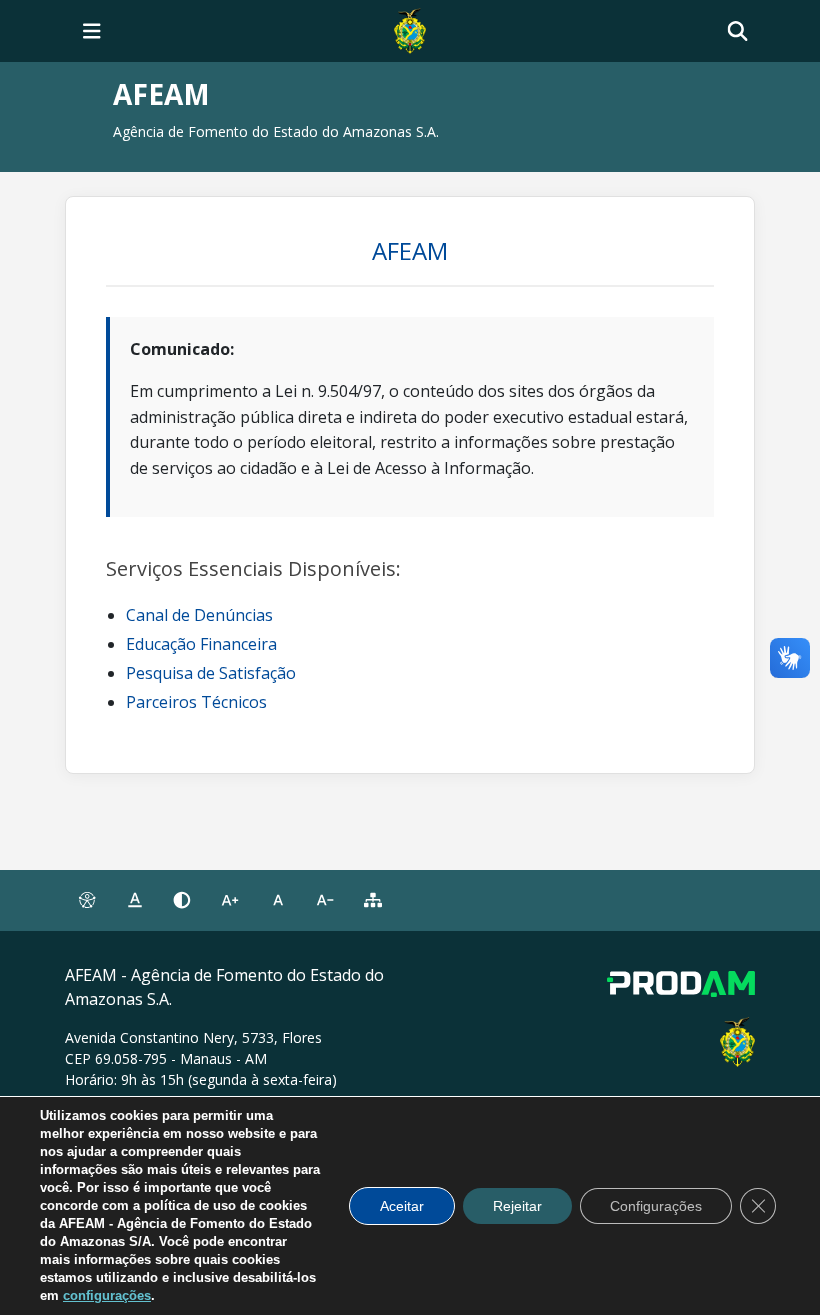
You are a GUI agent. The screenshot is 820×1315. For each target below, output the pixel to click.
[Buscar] (737, 31)
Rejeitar (517, 1206)
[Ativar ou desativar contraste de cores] (182, 901)
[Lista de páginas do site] (373, 901)
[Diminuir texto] (326, 901)
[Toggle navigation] (92, 31)
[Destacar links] (135, 901)
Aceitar (402, 1206)
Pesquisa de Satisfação (211, 673)
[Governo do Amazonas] (410, 29)
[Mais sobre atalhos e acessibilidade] (87, 901)
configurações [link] (107, 1295)
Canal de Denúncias (199, 615)
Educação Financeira (201, 644)
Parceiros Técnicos (196, 702)
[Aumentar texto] (230, 901)
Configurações (656, 1206)
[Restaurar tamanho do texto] (278, 901)
